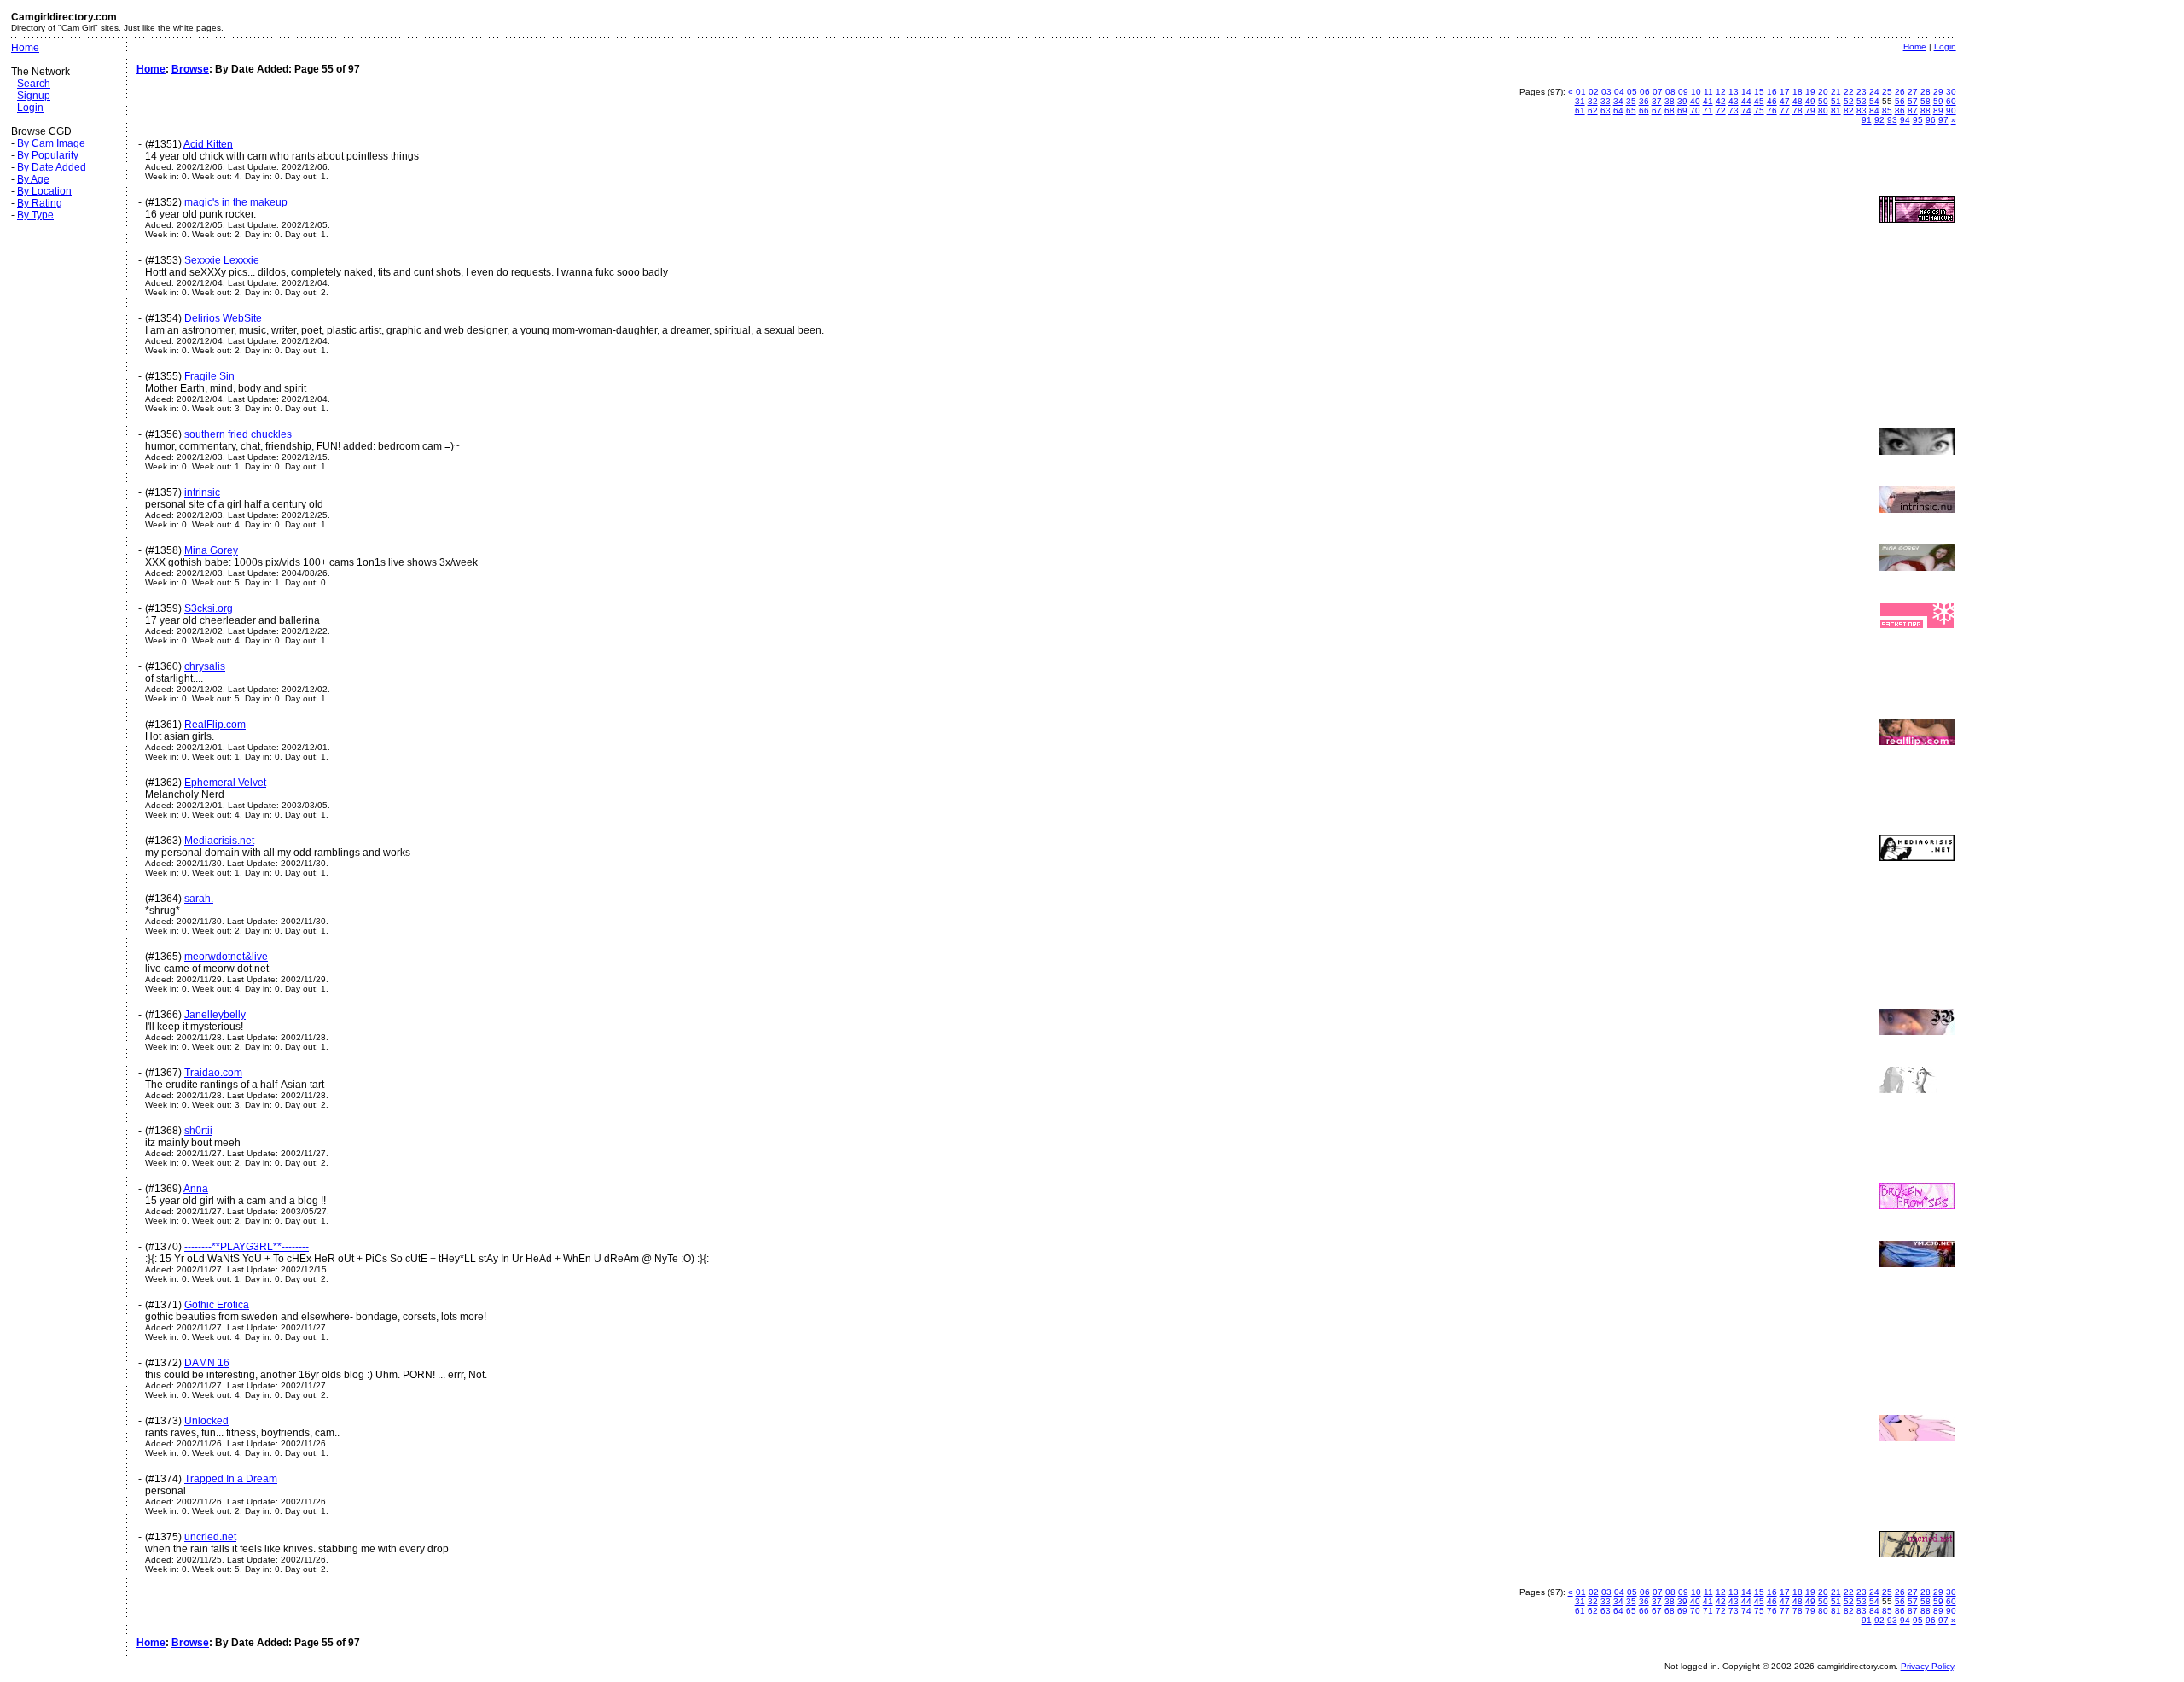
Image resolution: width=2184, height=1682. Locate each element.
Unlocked (206, 1421)
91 (1867, 120)
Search (34, 84)
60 (1951, 101)
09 (1683, 92)
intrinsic (202, 492)
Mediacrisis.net (219, 841)
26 (1900, 92)
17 (1785, 92)
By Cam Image (51, 143)
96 (1931, 120)
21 (1836, 92)
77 (1785, 111)
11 (1708, 92)
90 (1951, 111)
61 (1580, 111)
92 (1879, 120)
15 (1759, 92)
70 (1695, 111)
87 (1913, 111)
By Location (44, 191)
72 (1721, 111)
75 (1759, 111)
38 (1670, 101)
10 (1696, 92)
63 (1606, 111)
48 (1798, 101)
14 (1746, 92)
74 (1746, 111)
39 (1682, 101)
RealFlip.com (215, 725)
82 (1849, 111)
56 (1900, 101)
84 (1874, 111)
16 (1772, 92)
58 (1926, 101)
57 (1913, 101)
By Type (35, 215)
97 (1943, 120)
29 (1938, 92)
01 (1581, 92)
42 (1721, 101)
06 (1645, 92)
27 (1913, 92)
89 (1938, 111)
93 (1892, 120)
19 (1810, 92)
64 (1618, 111)
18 (1798, 92)
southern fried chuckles (238, 434)
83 (1862, 111)
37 (1657, 101)
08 (1670, 92)
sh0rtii (198, 1131)
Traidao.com (213, 1073)
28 (1926, 92)
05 (1632, 92)
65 (1631, 111)
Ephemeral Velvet (225, 783)
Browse (190, 69)
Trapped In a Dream (231, 1479)
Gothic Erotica (217, 1305)
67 (1657, 111)
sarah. (199, 899)
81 (1836, 111)
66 (1644, 111)
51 (1836, 101)
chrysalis (205, 666)
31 (1580, 101)
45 (1759, 101)
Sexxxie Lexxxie (222, 260)
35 (1631, 101)
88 (1926, 111)
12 (1721, 92)
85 (1887, 111)
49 (1810, 101)
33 (1606, 101)
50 (1823, 101)
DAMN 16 (207, 1363)
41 (1708, 101)
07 (1658, 92)
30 (1951, 92)
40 (1695, 101)
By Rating (40, 203)
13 (1734, 92)
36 (1644, 101)
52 (1849, 101)
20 (1823, 92)
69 (1682, 111)
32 (1593, 101)
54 (1874, 101)
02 (1594, 92)
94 (1905, 120)
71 (1708, 111)
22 (1849, 92)
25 (1887, 92)
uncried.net (210, 1537)
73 (1734, 111)
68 (1670, 111)
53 (1862, 101)
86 (1900, 111)
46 (1772, 101)
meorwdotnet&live (226, 957)
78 (1798, 111)
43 (1734, 101)
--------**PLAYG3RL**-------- (247, 1247)
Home (25, 48)
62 (1593, 111)
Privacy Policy (1927, 1666)
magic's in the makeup (236, 202)
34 (1618, 101)
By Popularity (48, 155)
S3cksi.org (209, 608)
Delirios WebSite (223, 318)
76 (1772, 111)
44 (1746, 101)
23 (1862, 92)
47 (1785, 101)
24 (1874, 92)
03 (1606, 92)
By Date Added (52, 167)
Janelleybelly (215, 1015)
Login (30, 108)
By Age (33, 179)
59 (1938, 101)
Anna (196, 1189)
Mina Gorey (211, 550)
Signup (34, 96)
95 (1918, 120)
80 (1823, 111)
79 (1810, 111)
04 (1619, 92)
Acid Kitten (208, 144)
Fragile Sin (209, 376)
